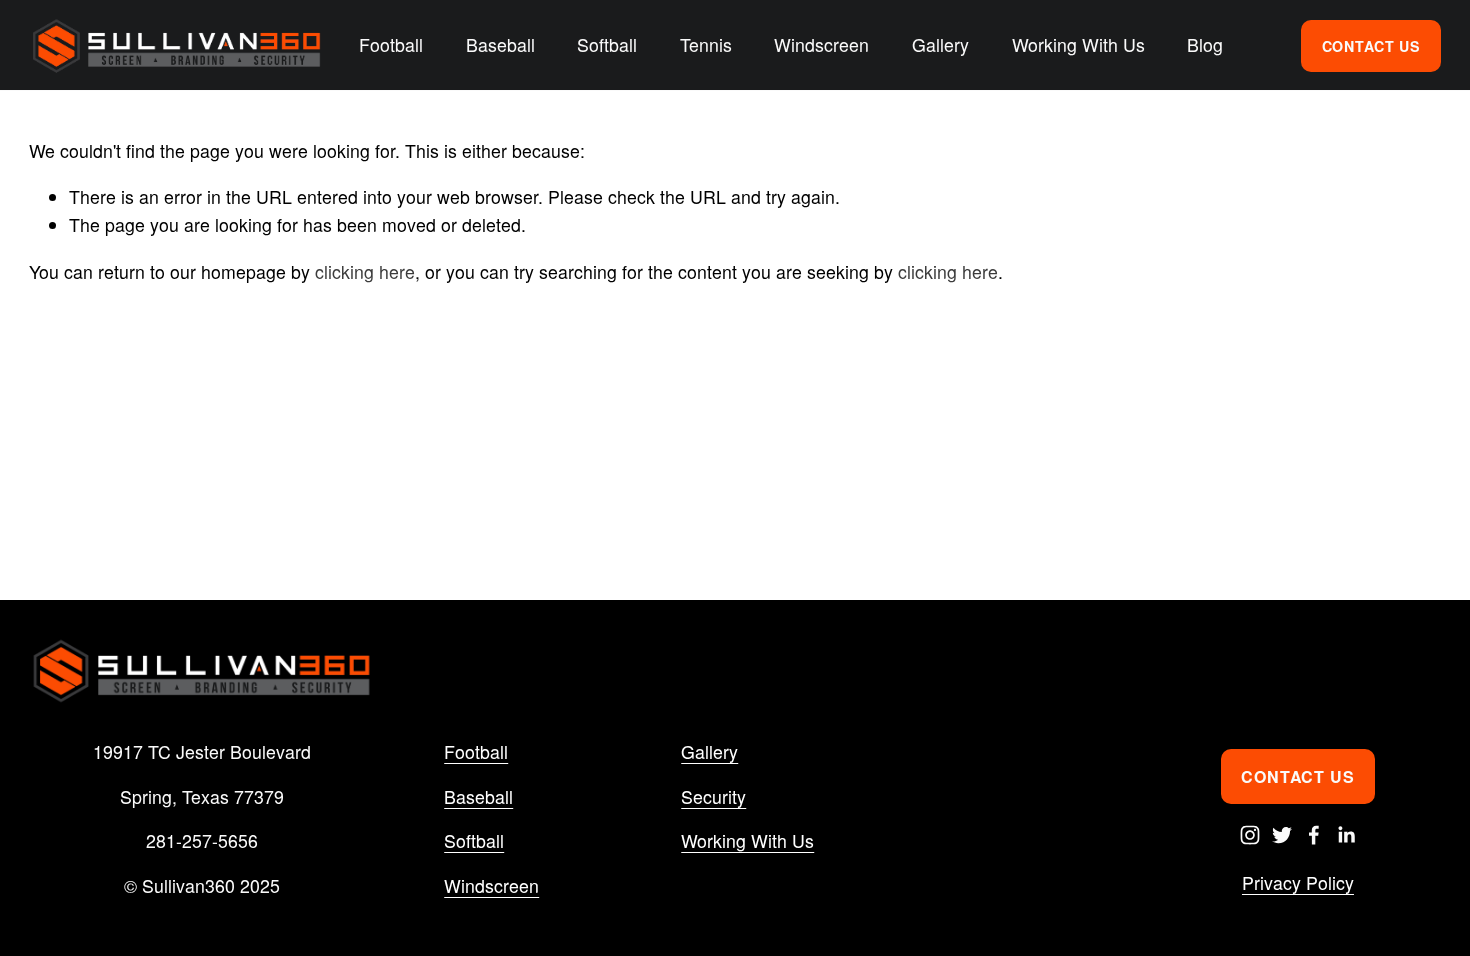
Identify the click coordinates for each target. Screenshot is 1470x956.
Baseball (478, 796)
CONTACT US (1371, 46)
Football (476, 751)
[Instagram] (1250, 835)
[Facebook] (1314, 835)
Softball (474, 840)
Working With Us (747, 840)
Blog (1205, 44)
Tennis (706, 44)
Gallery (940, 44)
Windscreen (491, 885)
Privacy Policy (1298, 882)
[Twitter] (1282, 835)
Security (713, 796)
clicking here (365, 271)
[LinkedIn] (1346, 835)
